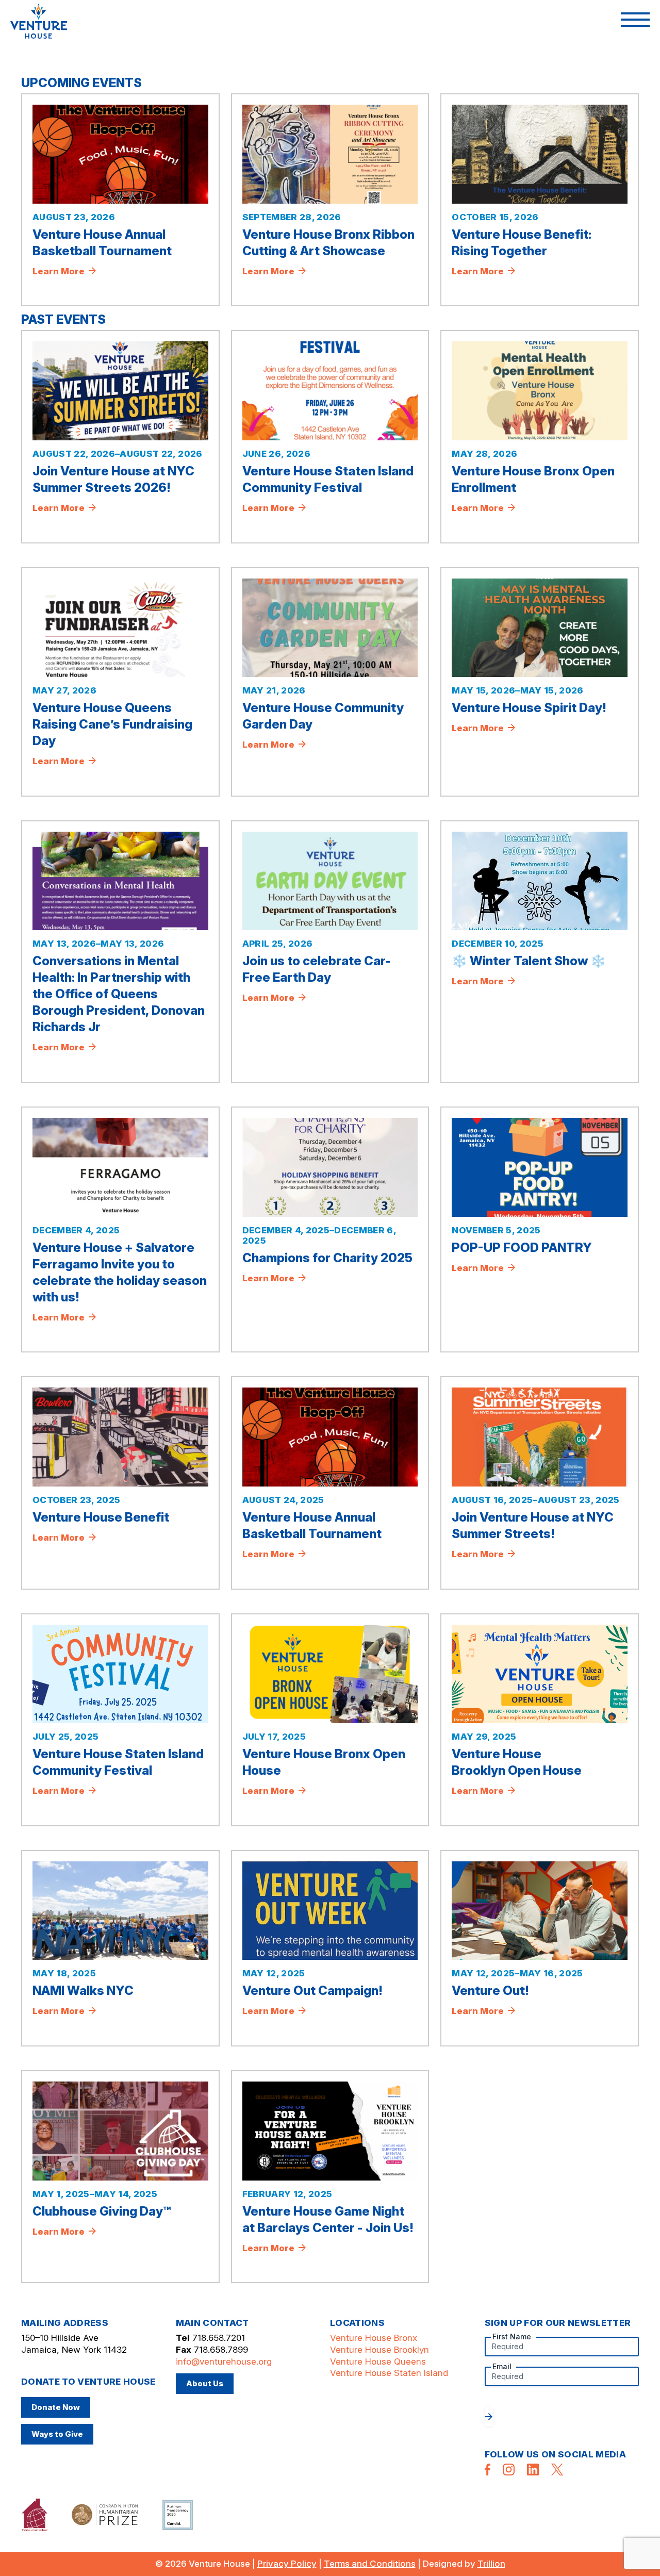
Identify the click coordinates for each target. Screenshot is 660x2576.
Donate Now (56, 2407)
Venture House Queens (378, 2362)
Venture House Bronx (374, 2338)
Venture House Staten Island (389, 2373)
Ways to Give (57, 2434)
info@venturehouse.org (224, 2362)
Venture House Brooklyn (379, 2350)
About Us (205, 2383)
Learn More (60, 271)
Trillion (491, 2564)
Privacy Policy (287, 2564)
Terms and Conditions (370, 2564)
